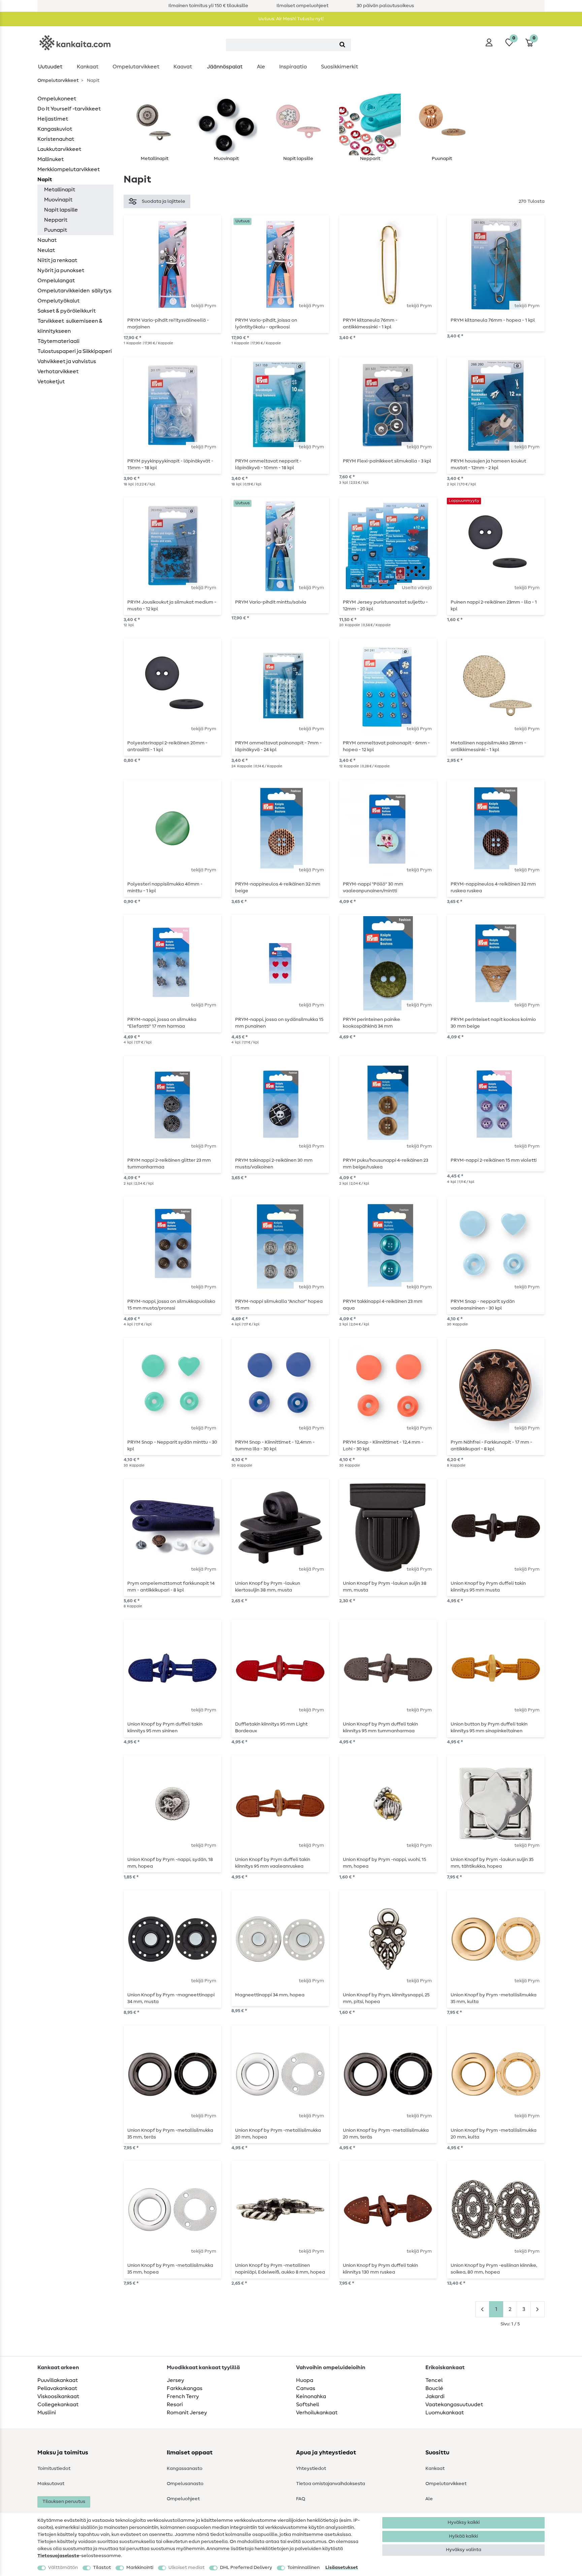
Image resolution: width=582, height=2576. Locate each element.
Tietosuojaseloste (58, 2556)
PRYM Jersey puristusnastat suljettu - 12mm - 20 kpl (385, 606)
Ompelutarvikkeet (136, 67)
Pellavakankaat (57, 2388)
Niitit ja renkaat (57, 260)
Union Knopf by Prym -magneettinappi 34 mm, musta (171, 1998)
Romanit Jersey (187, 2413)
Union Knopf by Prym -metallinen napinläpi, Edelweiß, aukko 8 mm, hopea (280, 2269)
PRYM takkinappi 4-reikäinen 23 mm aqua (383, 1305)
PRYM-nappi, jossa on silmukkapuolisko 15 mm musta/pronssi (171, 1305)
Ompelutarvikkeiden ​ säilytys (74, 291)
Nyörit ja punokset (61, 270)
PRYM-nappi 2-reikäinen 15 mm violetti (494, 1160)
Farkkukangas (185, 2388)
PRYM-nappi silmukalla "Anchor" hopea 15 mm (279, 1305)
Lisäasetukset (342, 2568)
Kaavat (183, 67)
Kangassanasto (185, 2469)
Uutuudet (50, 67)
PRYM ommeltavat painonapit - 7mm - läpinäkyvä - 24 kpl (278, 746)
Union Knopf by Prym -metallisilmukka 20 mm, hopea (278, 2134)
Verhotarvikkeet (58, 372)
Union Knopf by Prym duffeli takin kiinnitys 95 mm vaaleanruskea (273, 1863)
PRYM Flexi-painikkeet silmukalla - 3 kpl (387, 461)
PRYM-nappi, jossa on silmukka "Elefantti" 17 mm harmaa (162, 1023)
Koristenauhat (56, 139)
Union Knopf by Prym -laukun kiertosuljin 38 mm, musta (268, 1587)
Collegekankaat (58, 2405)
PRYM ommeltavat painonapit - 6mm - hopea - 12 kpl (386, 746)
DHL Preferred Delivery (246, 2568)
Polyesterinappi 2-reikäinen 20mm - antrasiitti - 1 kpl (167, 746)
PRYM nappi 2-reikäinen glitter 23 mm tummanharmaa (169, 1164)
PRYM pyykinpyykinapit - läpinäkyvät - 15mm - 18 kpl (170, 464)
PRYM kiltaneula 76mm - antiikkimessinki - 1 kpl (370, 324)
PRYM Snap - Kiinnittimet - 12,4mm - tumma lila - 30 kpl (275, 1446)
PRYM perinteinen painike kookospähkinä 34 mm (371, 1023)
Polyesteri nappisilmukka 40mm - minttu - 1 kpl (165, 888)
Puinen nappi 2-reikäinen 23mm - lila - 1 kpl (494, 606)
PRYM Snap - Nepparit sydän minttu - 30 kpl (172, 1446)
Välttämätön (63, 2568)
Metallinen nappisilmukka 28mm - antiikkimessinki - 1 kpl (488, 746)
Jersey (175, 2380)
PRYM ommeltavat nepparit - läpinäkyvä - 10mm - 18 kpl (268, 464)
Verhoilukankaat (317, 2413)
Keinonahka (311, 2396)
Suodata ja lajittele (164, 201)
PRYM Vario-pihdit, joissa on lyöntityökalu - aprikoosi (266, 324)
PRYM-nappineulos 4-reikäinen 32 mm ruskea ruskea (493, 888)
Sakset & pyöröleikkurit (67, 311)
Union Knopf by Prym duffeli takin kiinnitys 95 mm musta (488, 1587)
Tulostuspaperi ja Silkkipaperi (75, 351)
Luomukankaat (445, 2413)
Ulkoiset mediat (186, 2568)
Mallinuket (51, 159)
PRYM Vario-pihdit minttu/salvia (271, 602)
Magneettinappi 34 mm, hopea (270, 1995)
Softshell (308, 2405)
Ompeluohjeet (183, 2499)
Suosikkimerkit (339, 67)
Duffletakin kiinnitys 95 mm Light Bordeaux (271, 1728)
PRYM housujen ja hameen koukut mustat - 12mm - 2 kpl (488, 464)
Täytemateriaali (58, 341)
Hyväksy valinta (464, 2550)
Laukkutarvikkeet (59, 149)
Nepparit (56, 220)
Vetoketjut (51, 382)
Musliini (47, 2413)
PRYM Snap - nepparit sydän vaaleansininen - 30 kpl (483, 1305)
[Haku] (342, 45)
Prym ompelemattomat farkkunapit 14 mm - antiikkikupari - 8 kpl (171, 1587)
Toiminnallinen (303, 2568)
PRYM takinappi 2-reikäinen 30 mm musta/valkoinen (274, 1164)
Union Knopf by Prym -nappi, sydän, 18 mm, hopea (170, 1863)
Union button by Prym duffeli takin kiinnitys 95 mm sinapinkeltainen (489, 1728)
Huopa (305, 2380)
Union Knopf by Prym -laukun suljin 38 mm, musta (385, 1587)
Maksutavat (51, 2484)
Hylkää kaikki (463, 2536)
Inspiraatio (293, 67)
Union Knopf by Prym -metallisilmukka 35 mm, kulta (494, 1998)
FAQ (301, 2499)
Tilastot (102, 2568)
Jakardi (435, 2396)
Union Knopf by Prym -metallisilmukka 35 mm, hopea (170, 2269)
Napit (45, 180)
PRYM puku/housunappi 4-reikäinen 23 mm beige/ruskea (385, 1164)
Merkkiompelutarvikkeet (69, 169)
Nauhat (47, 240)
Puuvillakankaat (58, 2380)
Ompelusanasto (185, 2484)
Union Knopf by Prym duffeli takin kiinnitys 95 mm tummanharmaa (380, 1728)
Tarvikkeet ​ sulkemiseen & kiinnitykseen (70, 326)
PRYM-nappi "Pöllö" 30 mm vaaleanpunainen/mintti (373, 888)
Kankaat (88, 67)
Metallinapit (60, 190)
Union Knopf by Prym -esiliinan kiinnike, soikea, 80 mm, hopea (494, 2269)
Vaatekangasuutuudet (454, 2405)
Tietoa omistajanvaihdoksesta (331, 2484)
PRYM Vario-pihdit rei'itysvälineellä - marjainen (168, 324)
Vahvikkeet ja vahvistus (67, 361)
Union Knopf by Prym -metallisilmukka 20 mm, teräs (386, 2134)
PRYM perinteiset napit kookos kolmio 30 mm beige (493, 1023)
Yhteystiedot (311, 2469)
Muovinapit (58, 200)
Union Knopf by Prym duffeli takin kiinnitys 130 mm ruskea (380, 2269)
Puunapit (56, 230)
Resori (175, 2405)
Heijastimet (53, 119)
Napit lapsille (61, 210)
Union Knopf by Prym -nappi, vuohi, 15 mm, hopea (384, 1863)
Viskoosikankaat (58, 2396)
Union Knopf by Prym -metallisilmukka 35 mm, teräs (170, 2134)
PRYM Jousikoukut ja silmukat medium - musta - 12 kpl (172, 606)
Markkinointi (140, 2568)
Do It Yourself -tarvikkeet (69, 109)
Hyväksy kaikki (464, 2522)
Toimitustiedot (54, 2469)
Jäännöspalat (225, 67)
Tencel (434, 2380)
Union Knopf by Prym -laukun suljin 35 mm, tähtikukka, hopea (492, 1863)
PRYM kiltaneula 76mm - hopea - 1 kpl (493, 320)
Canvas (306, 2388)
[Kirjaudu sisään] (489, 42)
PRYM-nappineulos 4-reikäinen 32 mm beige (278, 888)
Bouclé (434, 2388)
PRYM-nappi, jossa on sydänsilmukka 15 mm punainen (279, 1023)
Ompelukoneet (57, 99)
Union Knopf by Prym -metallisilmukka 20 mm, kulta (494, 2134)
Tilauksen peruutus (64, 2502)
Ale (261, 67)
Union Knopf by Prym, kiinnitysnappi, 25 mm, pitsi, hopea (386, 1998)
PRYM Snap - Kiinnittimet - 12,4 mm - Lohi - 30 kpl (383, 1446)
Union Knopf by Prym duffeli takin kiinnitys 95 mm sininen (165, 1728)
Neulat (46, 250)
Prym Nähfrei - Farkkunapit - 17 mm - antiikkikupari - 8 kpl (491, 1446)
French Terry (183, 2396)
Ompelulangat (56, 281)
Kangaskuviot (55, 129)
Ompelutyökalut (58, 301)
